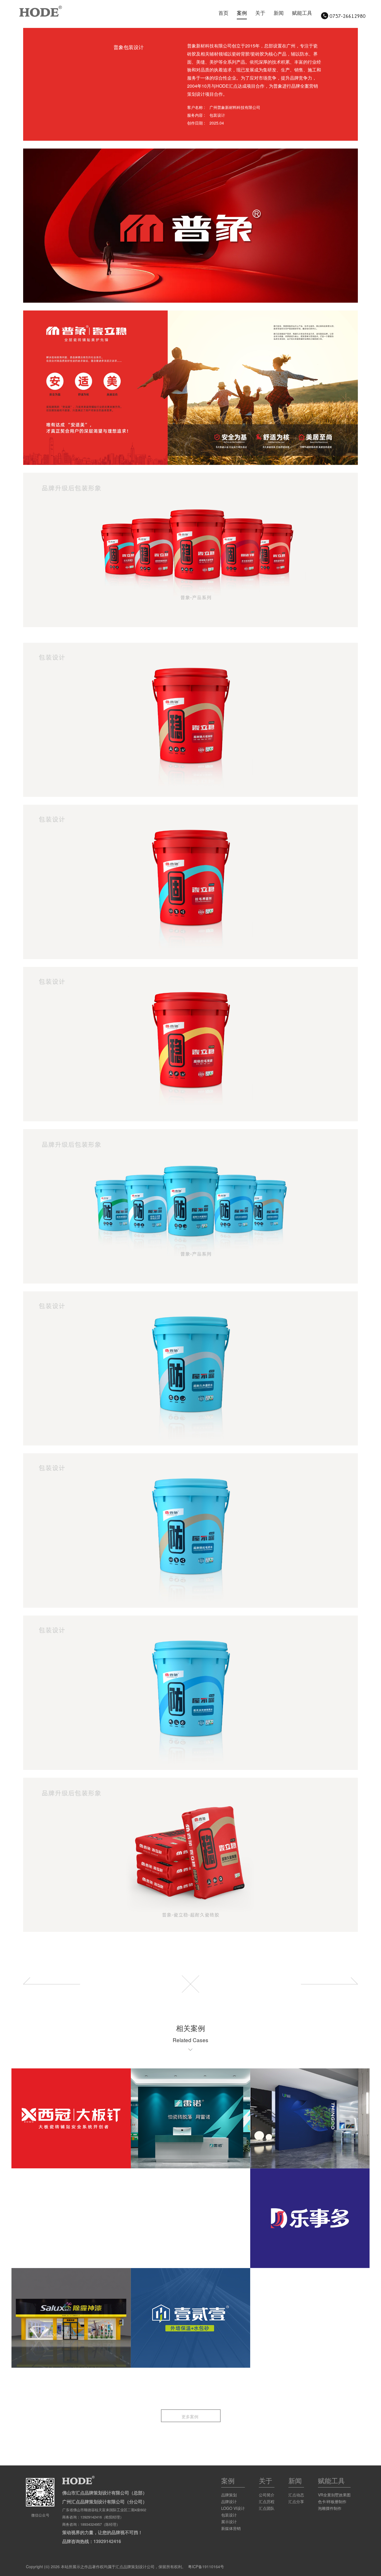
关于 (260, 13)
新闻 (279, 13)
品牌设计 (229, 2501)
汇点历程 (267, 2501)
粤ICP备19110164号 (206, 2567)
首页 (223, 13)
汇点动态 (296, 2495)
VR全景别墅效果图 (334, 2495)
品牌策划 (229, 2495)
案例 (242, 13)
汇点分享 (296, 2501)
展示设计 (229, 2522)
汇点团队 (267, 2508)
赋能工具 (302, 13)
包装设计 (229, 2515)
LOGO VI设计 (233, 2508)
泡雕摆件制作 (330, 2508)
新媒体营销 (231, 2528)
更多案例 (191, 2416)
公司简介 (267, 2495)
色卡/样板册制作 (332, 2501)
